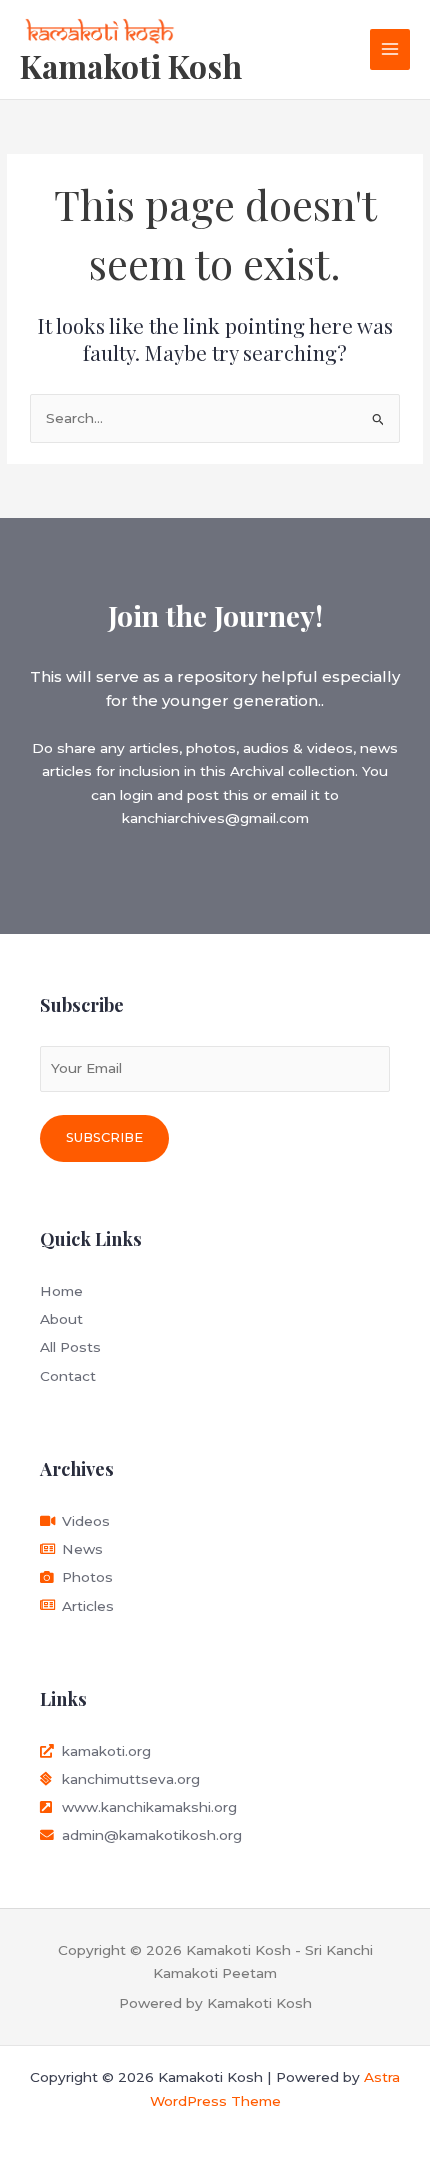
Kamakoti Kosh (131, 65)
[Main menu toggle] (390, 49)
